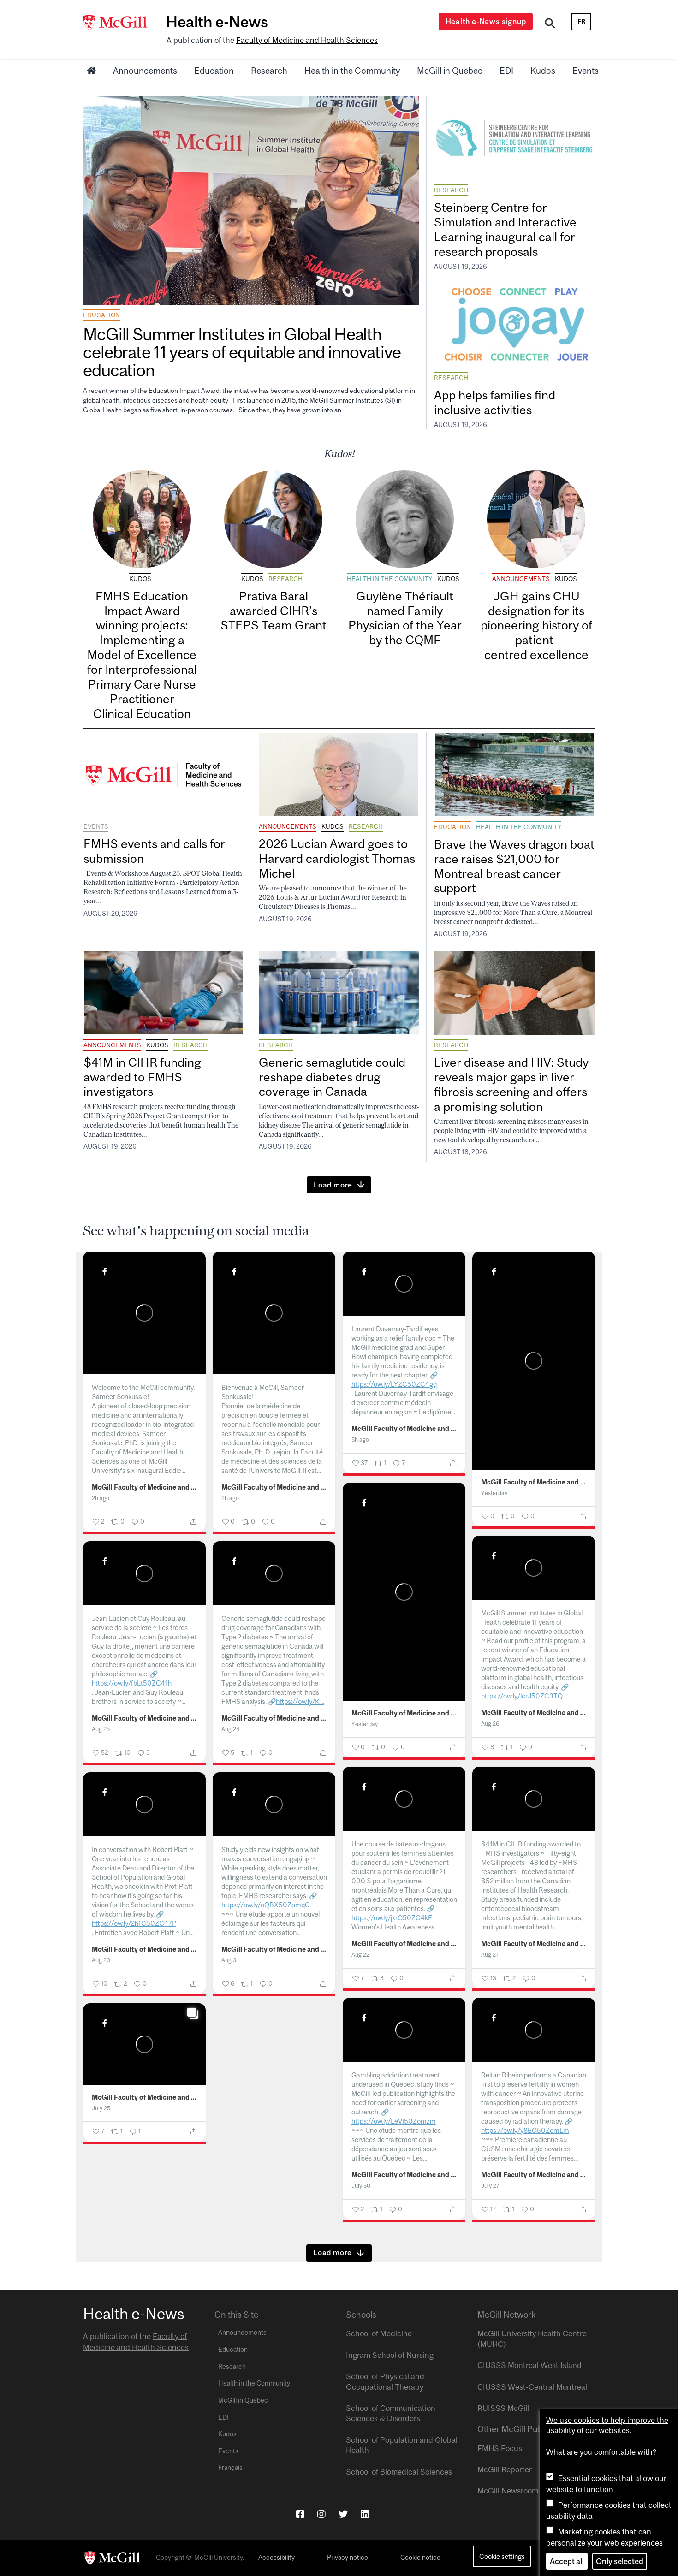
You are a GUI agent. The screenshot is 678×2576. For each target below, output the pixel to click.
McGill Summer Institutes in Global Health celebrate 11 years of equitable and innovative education (242, 352)
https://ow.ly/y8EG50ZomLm (525, 2130)
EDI (506, 71)
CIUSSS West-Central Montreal (532, 2387)
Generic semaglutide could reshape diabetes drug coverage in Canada (332, 1077)
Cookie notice (420, 2558)
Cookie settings (502, 2556)
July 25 (101, 2108)
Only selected (620, 2561)
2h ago (101, 1498)
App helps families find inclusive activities (495, 402)
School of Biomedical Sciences (399, 2472)
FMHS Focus (500, 2448)
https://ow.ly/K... (300, 1701)
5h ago (360, 1439)
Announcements (145, 71)
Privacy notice (348, 2558)
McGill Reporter (505, 2469)
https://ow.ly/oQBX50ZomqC (266, 1905)
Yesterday (494, 1493)
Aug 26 (490, 1724)
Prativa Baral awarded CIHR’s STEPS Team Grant (274, 611)
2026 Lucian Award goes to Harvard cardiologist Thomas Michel (337, 858)
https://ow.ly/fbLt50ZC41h (132, 1683)
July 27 (490, 2186)
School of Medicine (379, 2333)
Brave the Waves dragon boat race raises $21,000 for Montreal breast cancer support (514, 866)
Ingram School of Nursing (390, 2355)
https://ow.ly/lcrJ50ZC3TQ (522, 1696)
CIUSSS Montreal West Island (529, 2365)
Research (269, 71)
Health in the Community (352, 71)
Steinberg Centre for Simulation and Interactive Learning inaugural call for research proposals (505, 229)
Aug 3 (229, 1960)
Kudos (543, 71)
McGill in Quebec (450, 71)
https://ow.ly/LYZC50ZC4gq (394, 1384)
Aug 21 (490, 1955)
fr (581, 21)
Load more (333, 1185)
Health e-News (217, 22)
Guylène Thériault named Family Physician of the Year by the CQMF (405, 618)
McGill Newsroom (508, 2491)
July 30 (361, 2186)
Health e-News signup (486, 21)
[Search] (550, 24)
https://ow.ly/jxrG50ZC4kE (392, 1918)
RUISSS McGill (503, 2408)
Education (214, 71)
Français (230, 2468)
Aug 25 (101, 1729)
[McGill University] (120, 23)
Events (586, 71)
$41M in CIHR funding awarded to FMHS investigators (142, 1077)
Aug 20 (101, 1960)
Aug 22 (360, 1955)
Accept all (567, 2561)
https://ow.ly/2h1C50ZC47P (134, 1923)
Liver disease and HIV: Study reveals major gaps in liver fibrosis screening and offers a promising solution (511, 1084)
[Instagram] (321, 2514)
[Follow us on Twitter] (343, 2514)
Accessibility (277, 2558)
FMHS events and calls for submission (154, 851)
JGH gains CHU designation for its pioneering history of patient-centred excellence (536, 625)
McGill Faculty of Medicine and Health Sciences (145, 1487)
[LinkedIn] (365, 2514)
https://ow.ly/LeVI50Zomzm (394, 2121)
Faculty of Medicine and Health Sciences (307, 40)
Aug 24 (230, 1729)
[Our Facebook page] (300, 2514)
